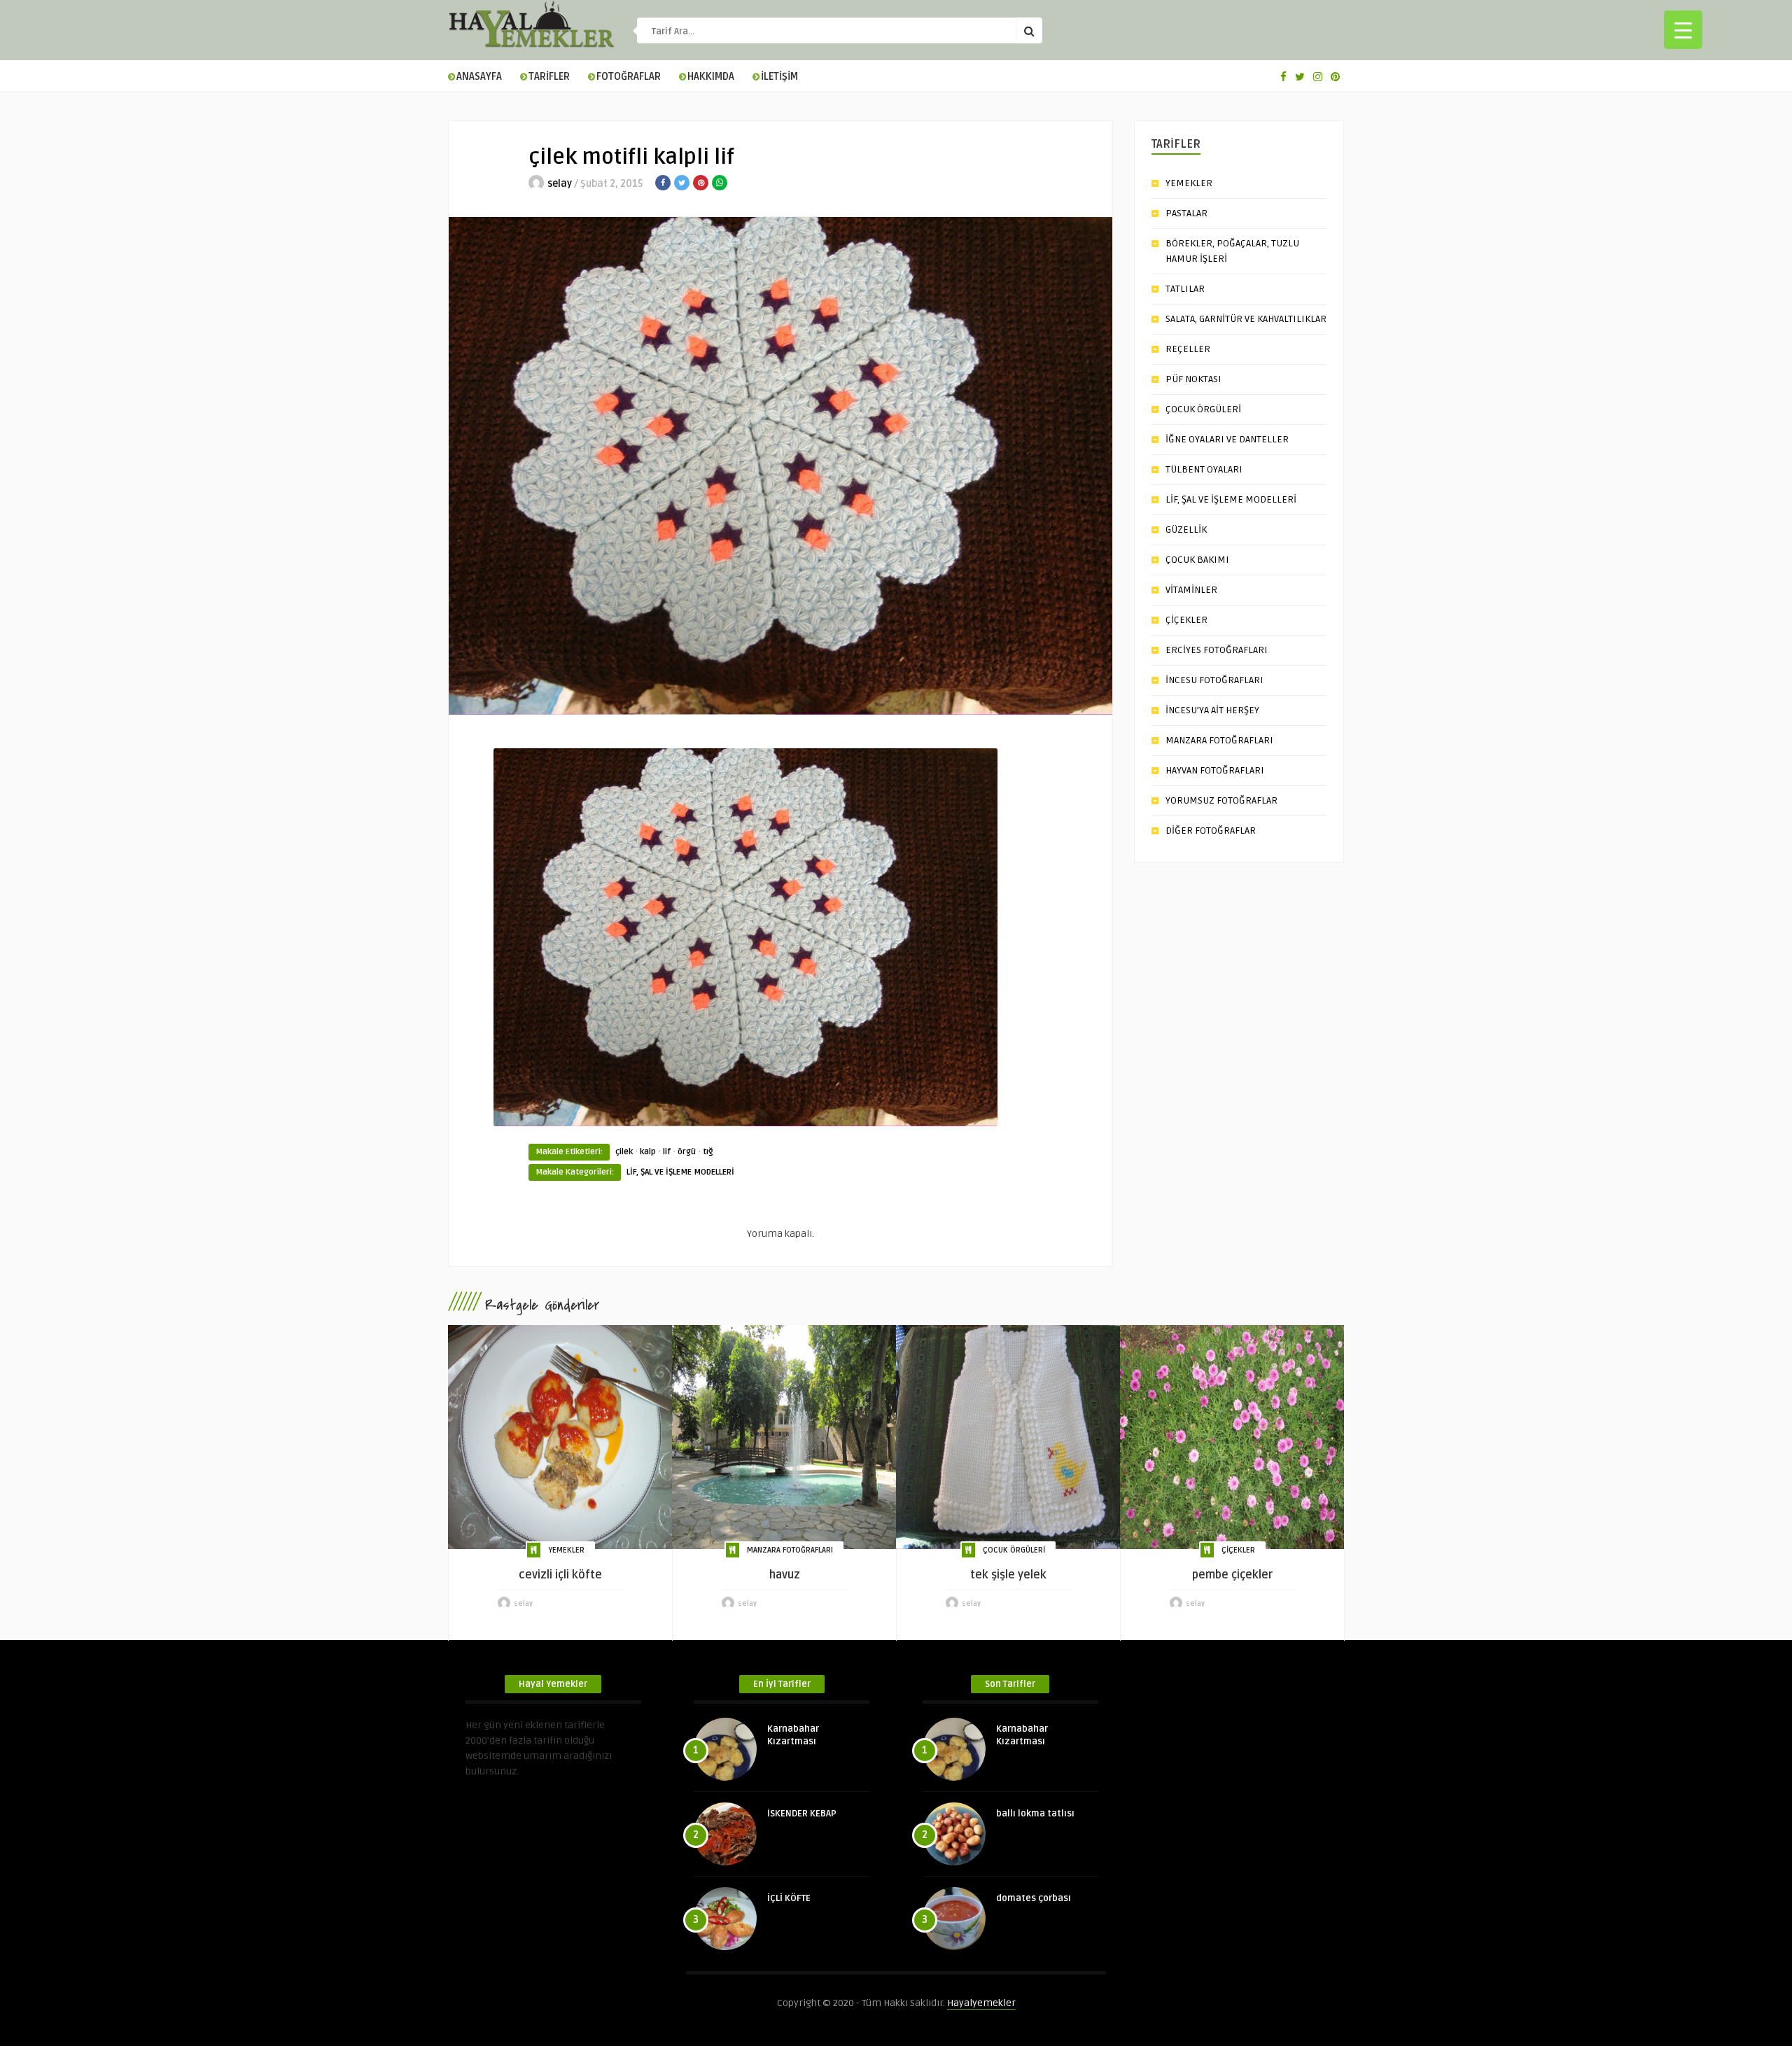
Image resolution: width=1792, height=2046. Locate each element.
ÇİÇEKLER (1186, 620)
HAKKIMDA (711, 77)
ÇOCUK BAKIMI (1197, 560)
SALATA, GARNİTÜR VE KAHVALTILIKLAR (1246, 319)
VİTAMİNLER (1191, 590)
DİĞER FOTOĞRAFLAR (1211, 831)
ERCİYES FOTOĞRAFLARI (1217, 650)
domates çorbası (1034, 1898)
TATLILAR (1185, 289)
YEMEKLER (1189, 183)
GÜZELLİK (1186, 530)
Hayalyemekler (981, 2003)
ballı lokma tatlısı (1035, 1814)
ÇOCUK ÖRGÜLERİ (1203, 409)
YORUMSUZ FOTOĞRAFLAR (1221, 800)
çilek (624, 1152)
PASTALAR (1186, 213)
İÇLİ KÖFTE (789, 1898)
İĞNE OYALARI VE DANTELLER (1227, 439)
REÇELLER (1188, 349)
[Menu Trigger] (1683, 30)
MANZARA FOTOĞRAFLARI (1219, 740)
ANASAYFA (479, 77)
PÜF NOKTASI (1193, 379)
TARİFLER (549, 77)
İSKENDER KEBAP (802, 1814)
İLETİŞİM (779, 77)
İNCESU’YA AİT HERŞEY (1212, 710)
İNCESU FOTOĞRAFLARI (1214, 680)
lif (667, 1152)
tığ (708, 1152)
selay (560, 184)
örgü (687, 1152)
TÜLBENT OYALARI (1204, 469)
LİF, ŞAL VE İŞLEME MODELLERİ (680, 1172)
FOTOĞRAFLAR (629, 77)
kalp (648, 1152)
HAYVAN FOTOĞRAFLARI (1215, 770)
